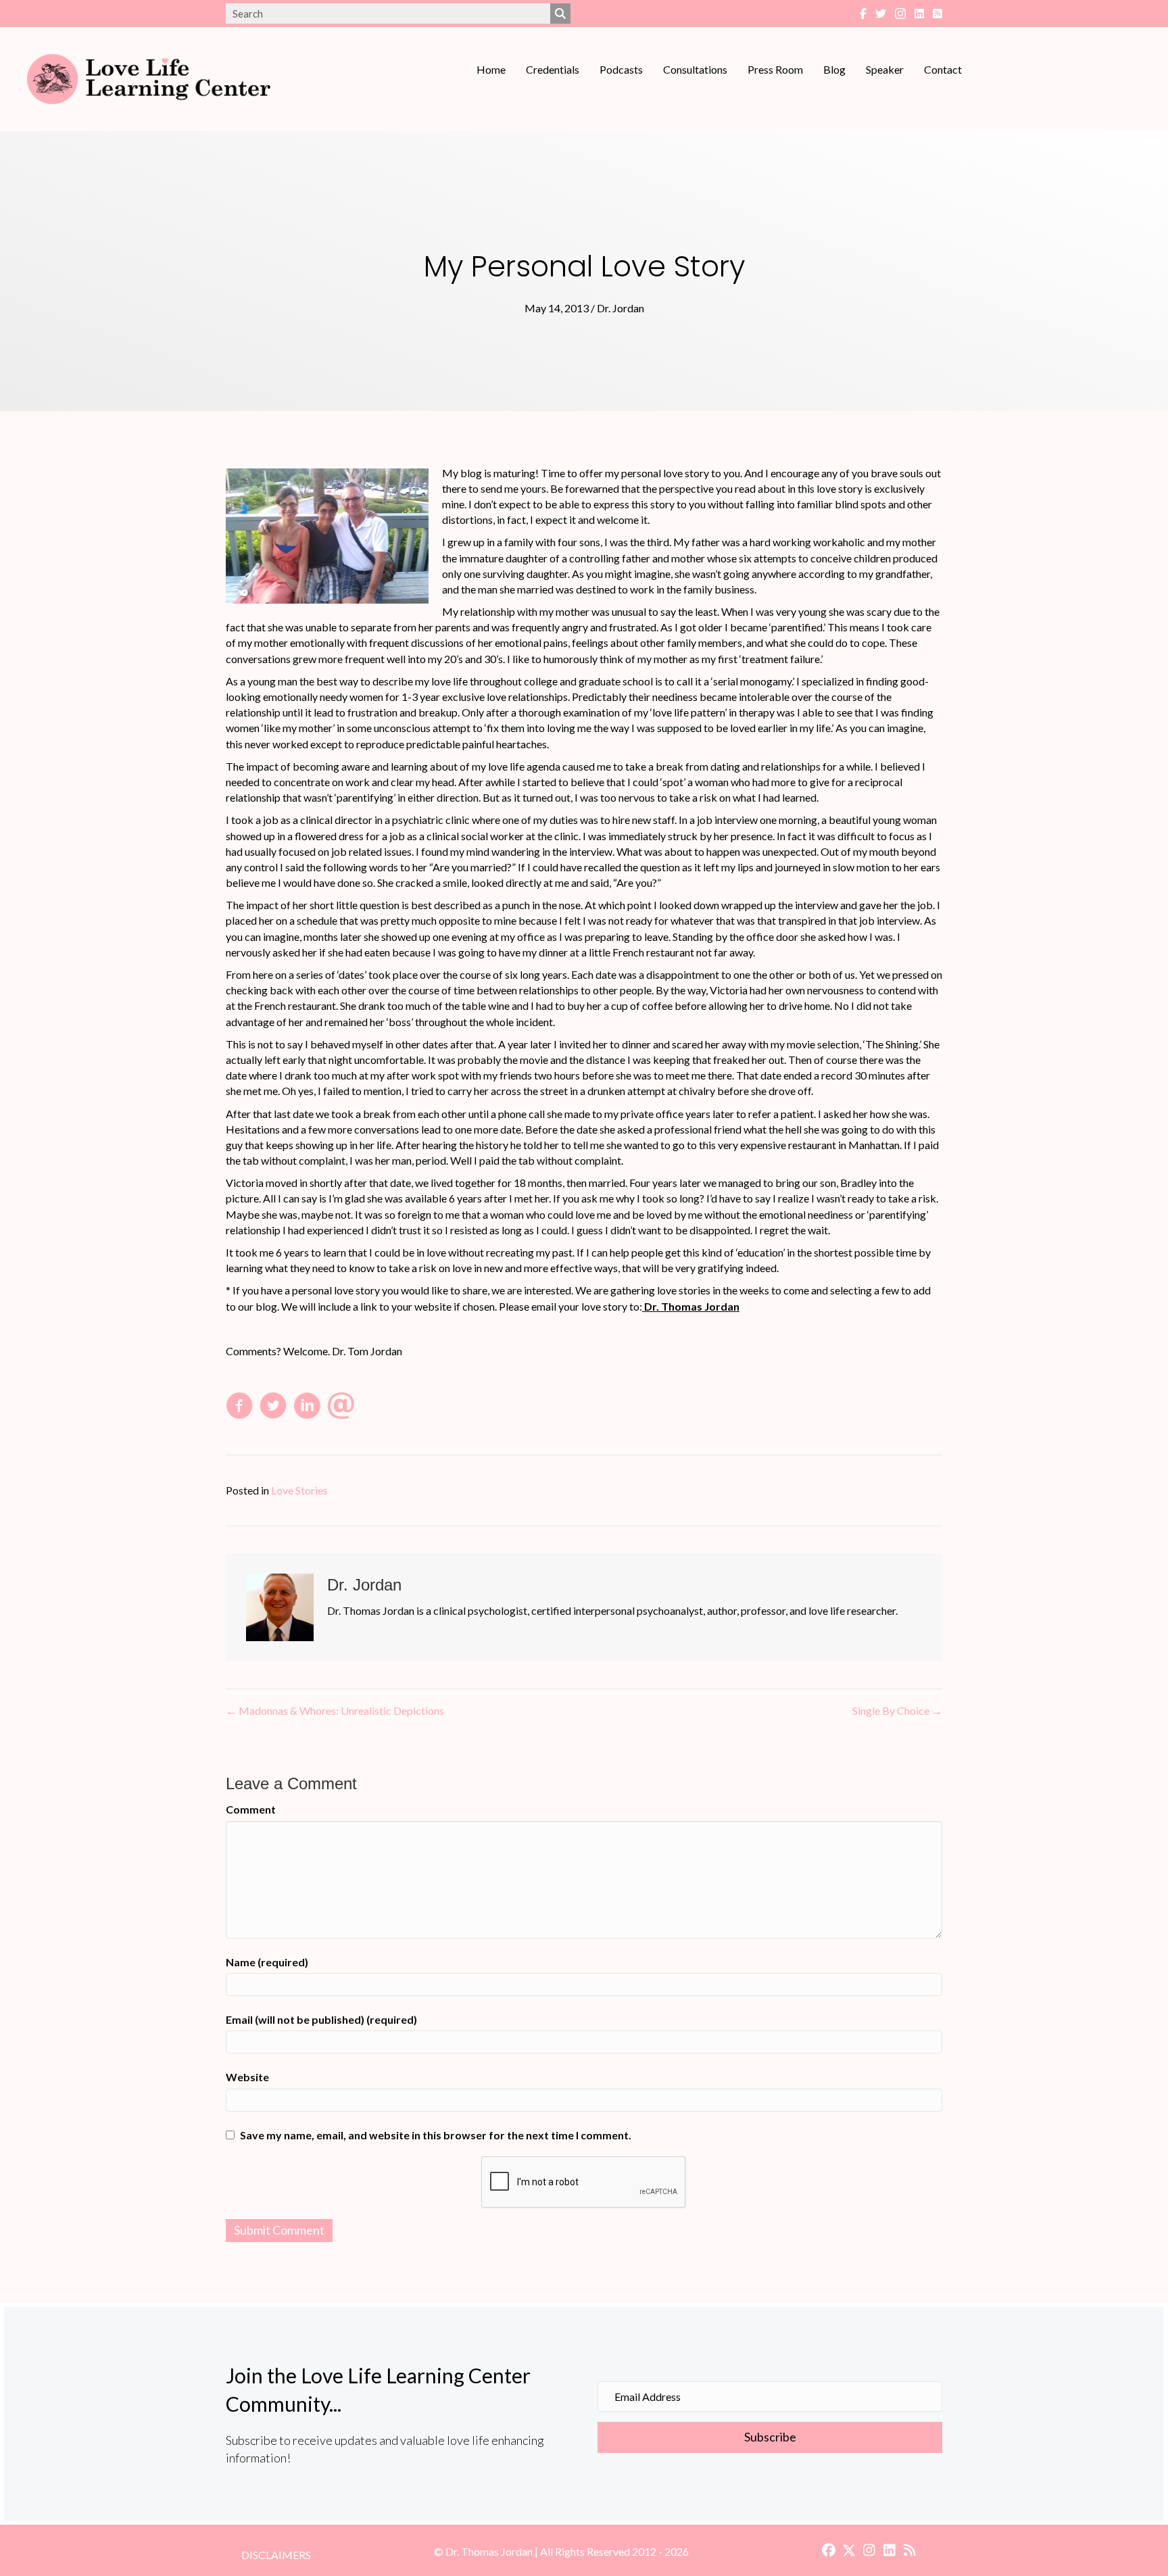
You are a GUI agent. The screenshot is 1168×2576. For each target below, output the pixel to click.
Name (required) (267, 1962)
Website (247, 2077)
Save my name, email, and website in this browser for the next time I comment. (436, 2135)
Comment (251, 1809)
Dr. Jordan (620, 308)
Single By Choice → (897, 1710)
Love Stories (299, 1490)
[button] (770, 2437)
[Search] (560, 14)
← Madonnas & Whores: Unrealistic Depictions (335, 1710)
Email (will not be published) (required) (321, 2019)
